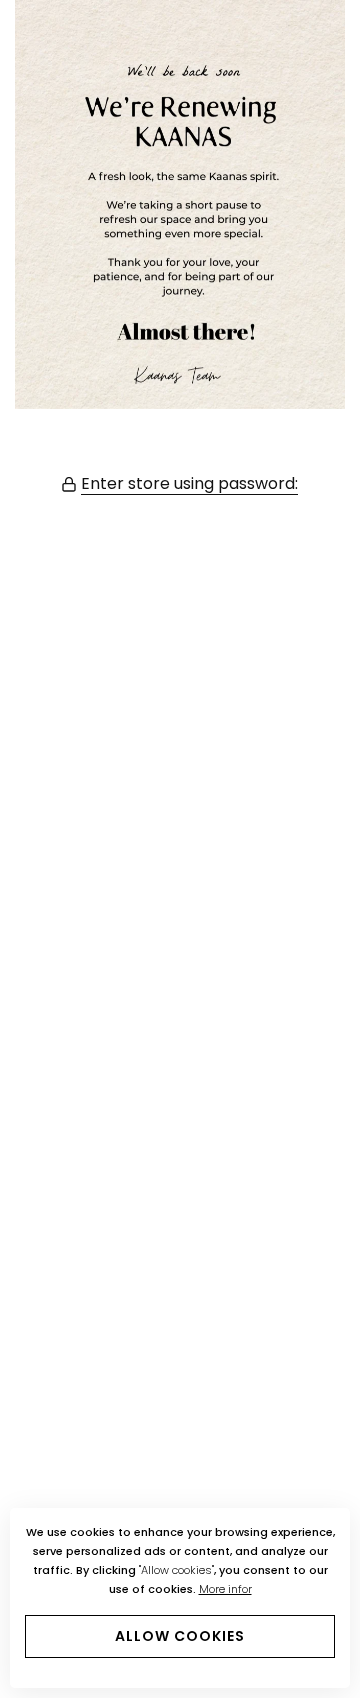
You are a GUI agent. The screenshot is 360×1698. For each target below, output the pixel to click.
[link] (180, 204)
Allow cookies (180, 1636)
